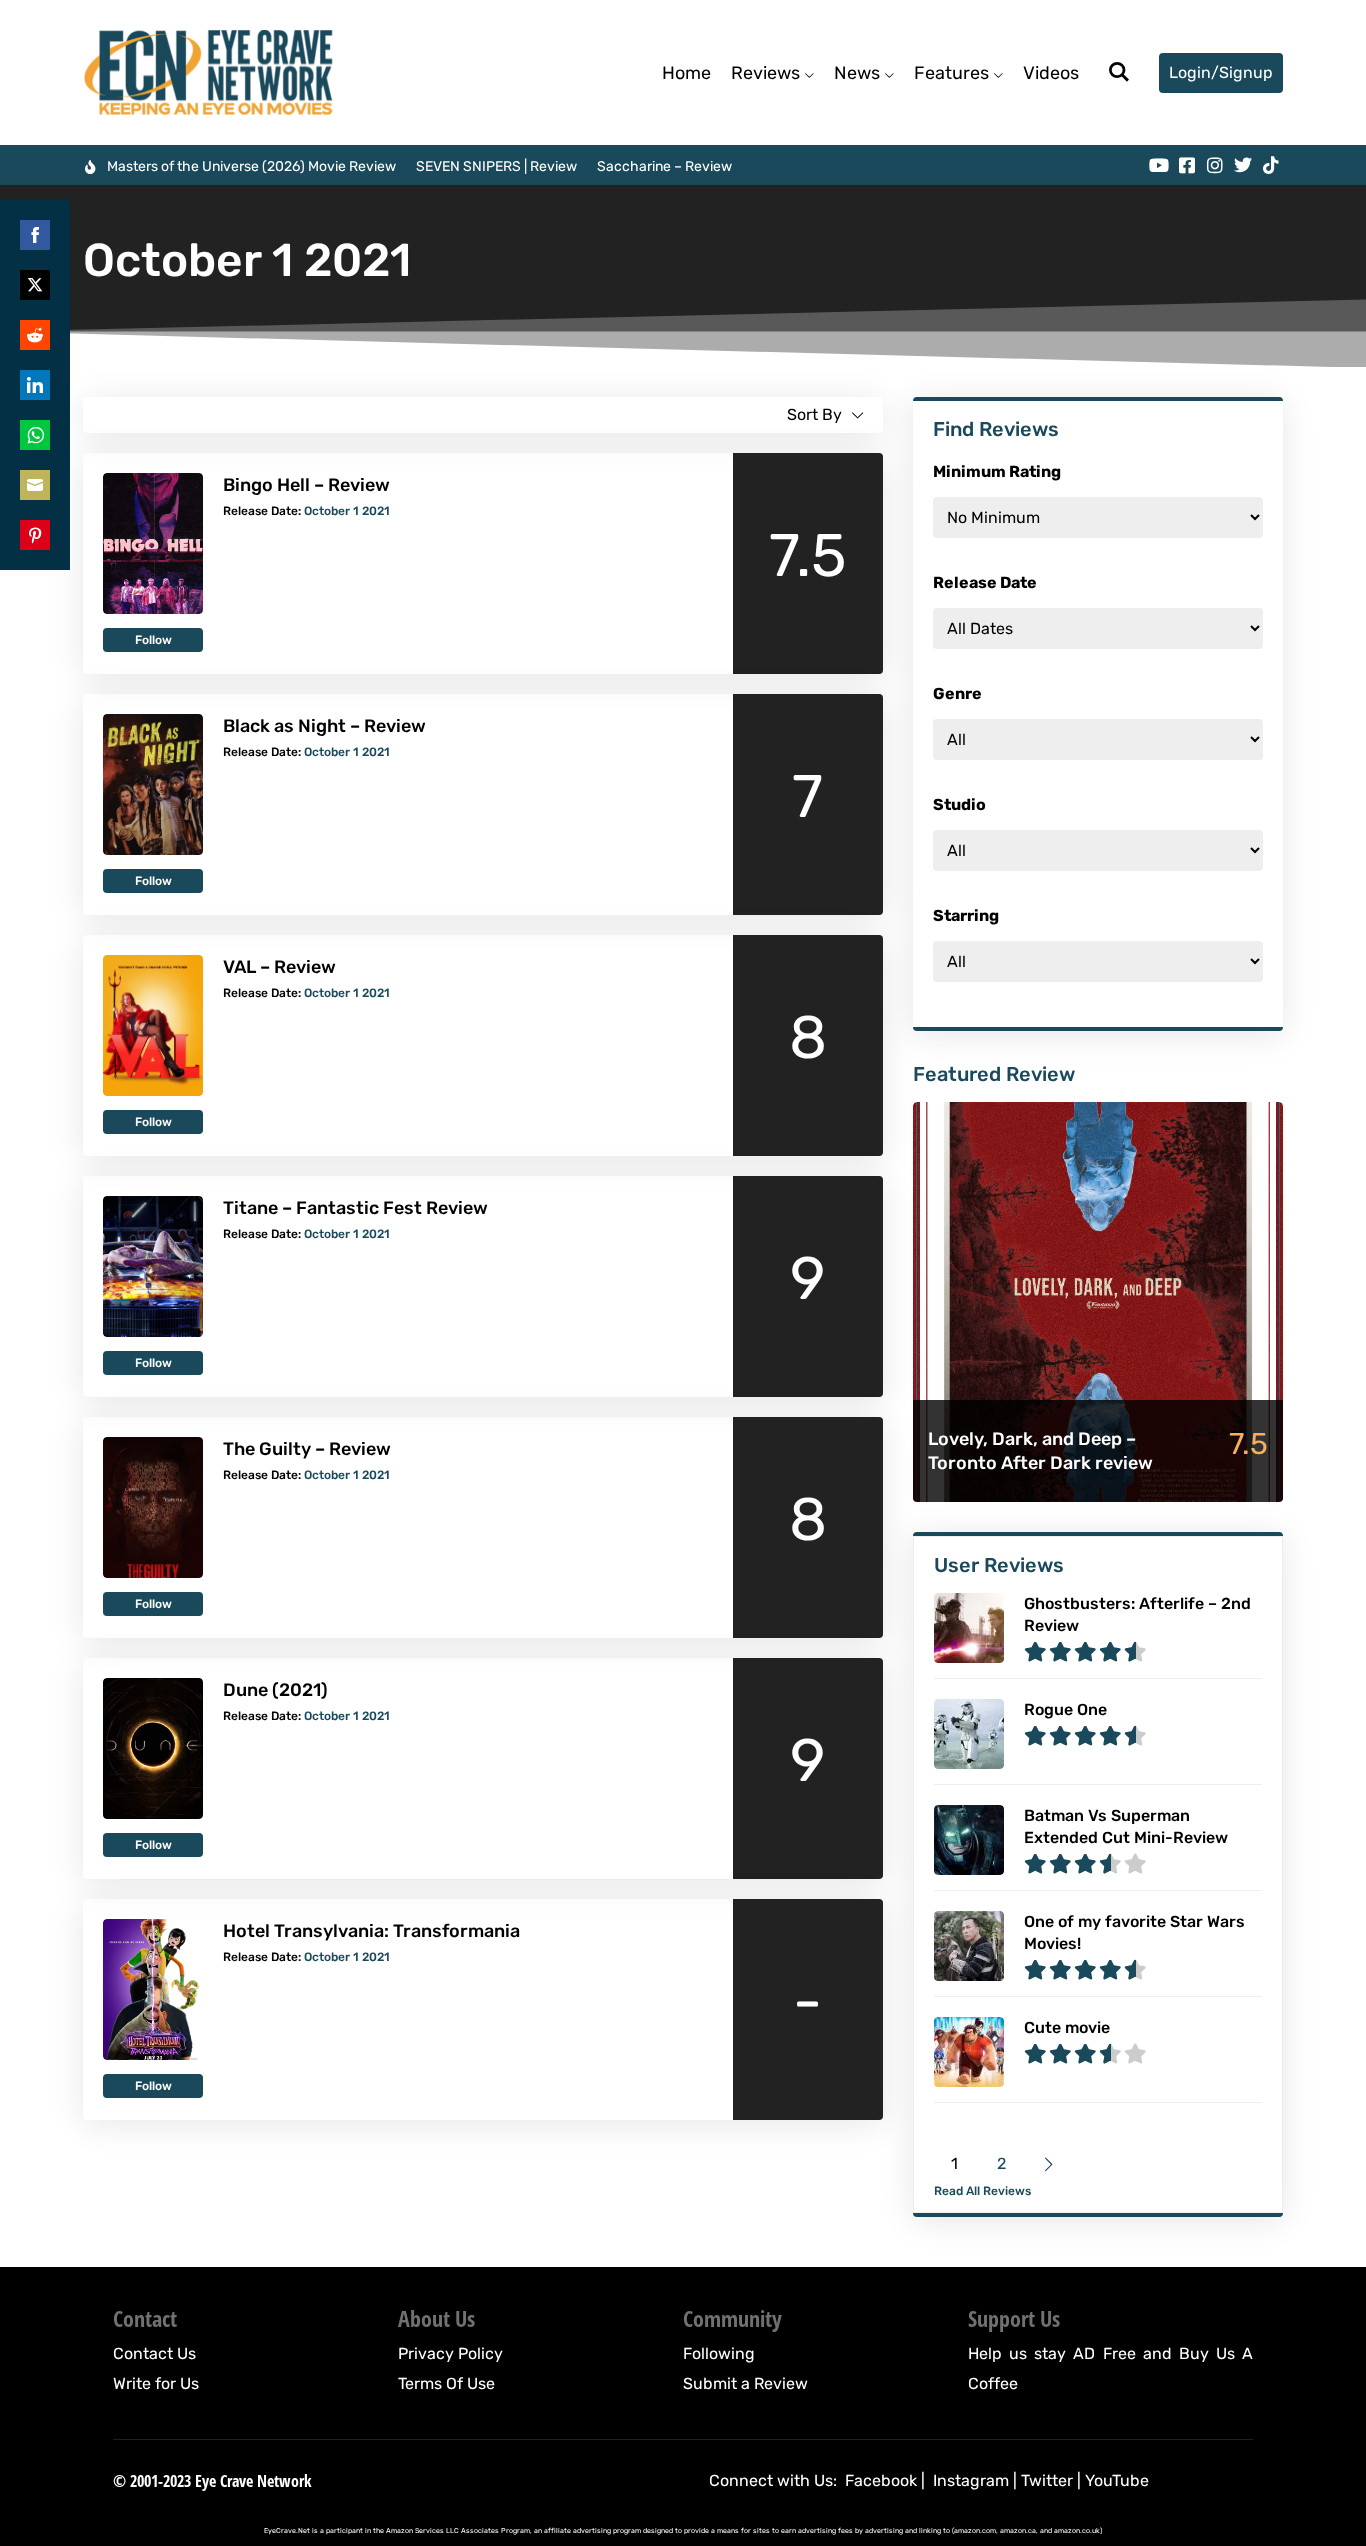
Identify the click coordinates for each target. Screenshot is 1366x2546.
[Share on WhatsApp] (35, 435)
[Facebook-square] (1187, 165)
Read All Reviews (982, 2191)
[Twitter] (1243, 165)
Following (719, 2353)
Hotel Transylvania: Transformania (371, 1931)
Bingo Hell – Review (306, 485)
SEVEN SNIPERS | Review (496, 166)
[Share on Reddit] (35, 335)
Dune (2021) (275, 1690)
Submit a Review (745, 2383)
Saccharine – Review (664, 166)
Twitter (1047, 2480)
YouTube (1117, 2480)
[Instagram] (1215, 165)
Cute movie (1067, 2027)
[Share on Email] (35, 485)
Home (686, 73)
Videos (1051, 73)
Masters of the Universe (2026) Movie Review (251, 166)
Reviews (765, 73)
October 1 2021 (347, 511)
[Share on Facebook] (35, 235)
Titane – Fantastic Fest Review (355, 1208)
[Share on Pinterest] (35, 535)
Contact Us (154, 2353)
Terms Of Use (446, 2383)
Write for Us (156, 2383)
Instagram (971, 2480)
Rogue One (1065, 1709)
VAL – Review (279, 967)
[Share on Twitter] (35, 285)
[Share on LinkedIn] (35, 385)
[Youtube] (1159, 165)
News (857, 73)
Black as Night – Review (324, 726)
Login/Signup (1221, 72)
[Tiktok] (1271, 165)
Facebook (881, 2480)
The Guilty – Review (307, 1449)
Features (951, 73)
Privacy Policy (450, 2353)
